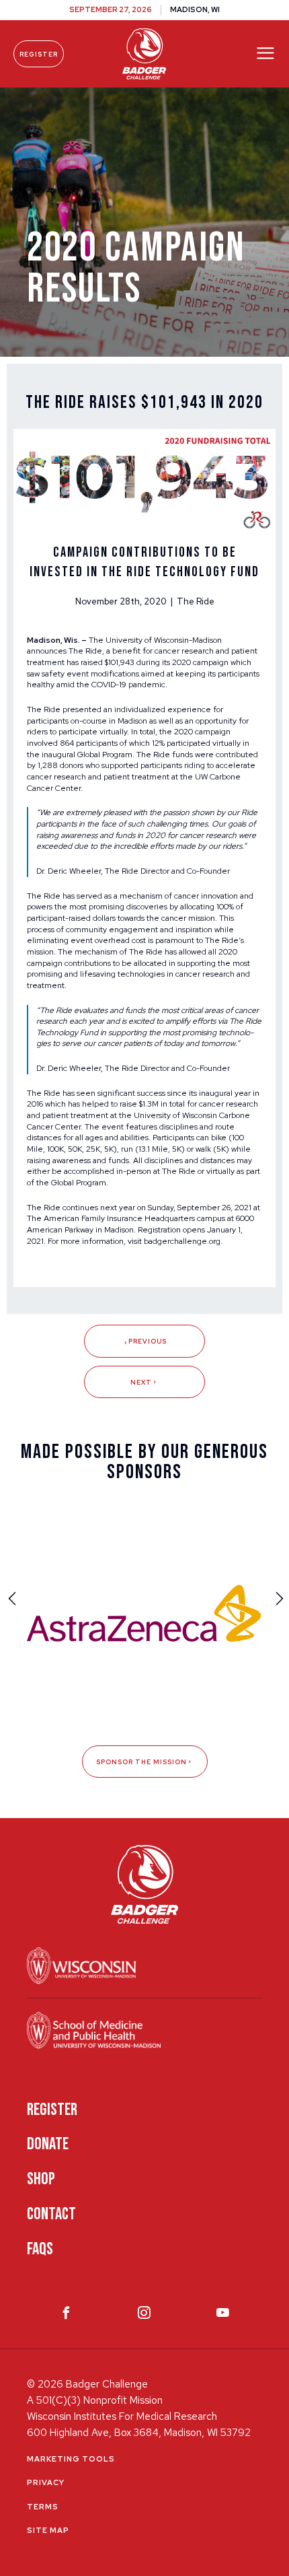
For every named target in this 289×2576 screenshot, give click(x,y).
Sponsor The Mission (141, 1762)
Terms (43, 2507)
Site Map (48, 2530)
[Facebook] (66, 2316)
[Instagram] (144, 2316)
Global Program (105, 755)
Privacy (46, 2482)
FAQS (40, 2249)
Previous (148, 1341)
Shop (41, 2179)
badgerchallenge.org (182, 1241)
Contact (51, 2214)
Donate (48, 2144)
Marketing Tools (71, 2459)
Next (141, 1382)
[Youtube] (223, 2316)
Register (39, 54)
